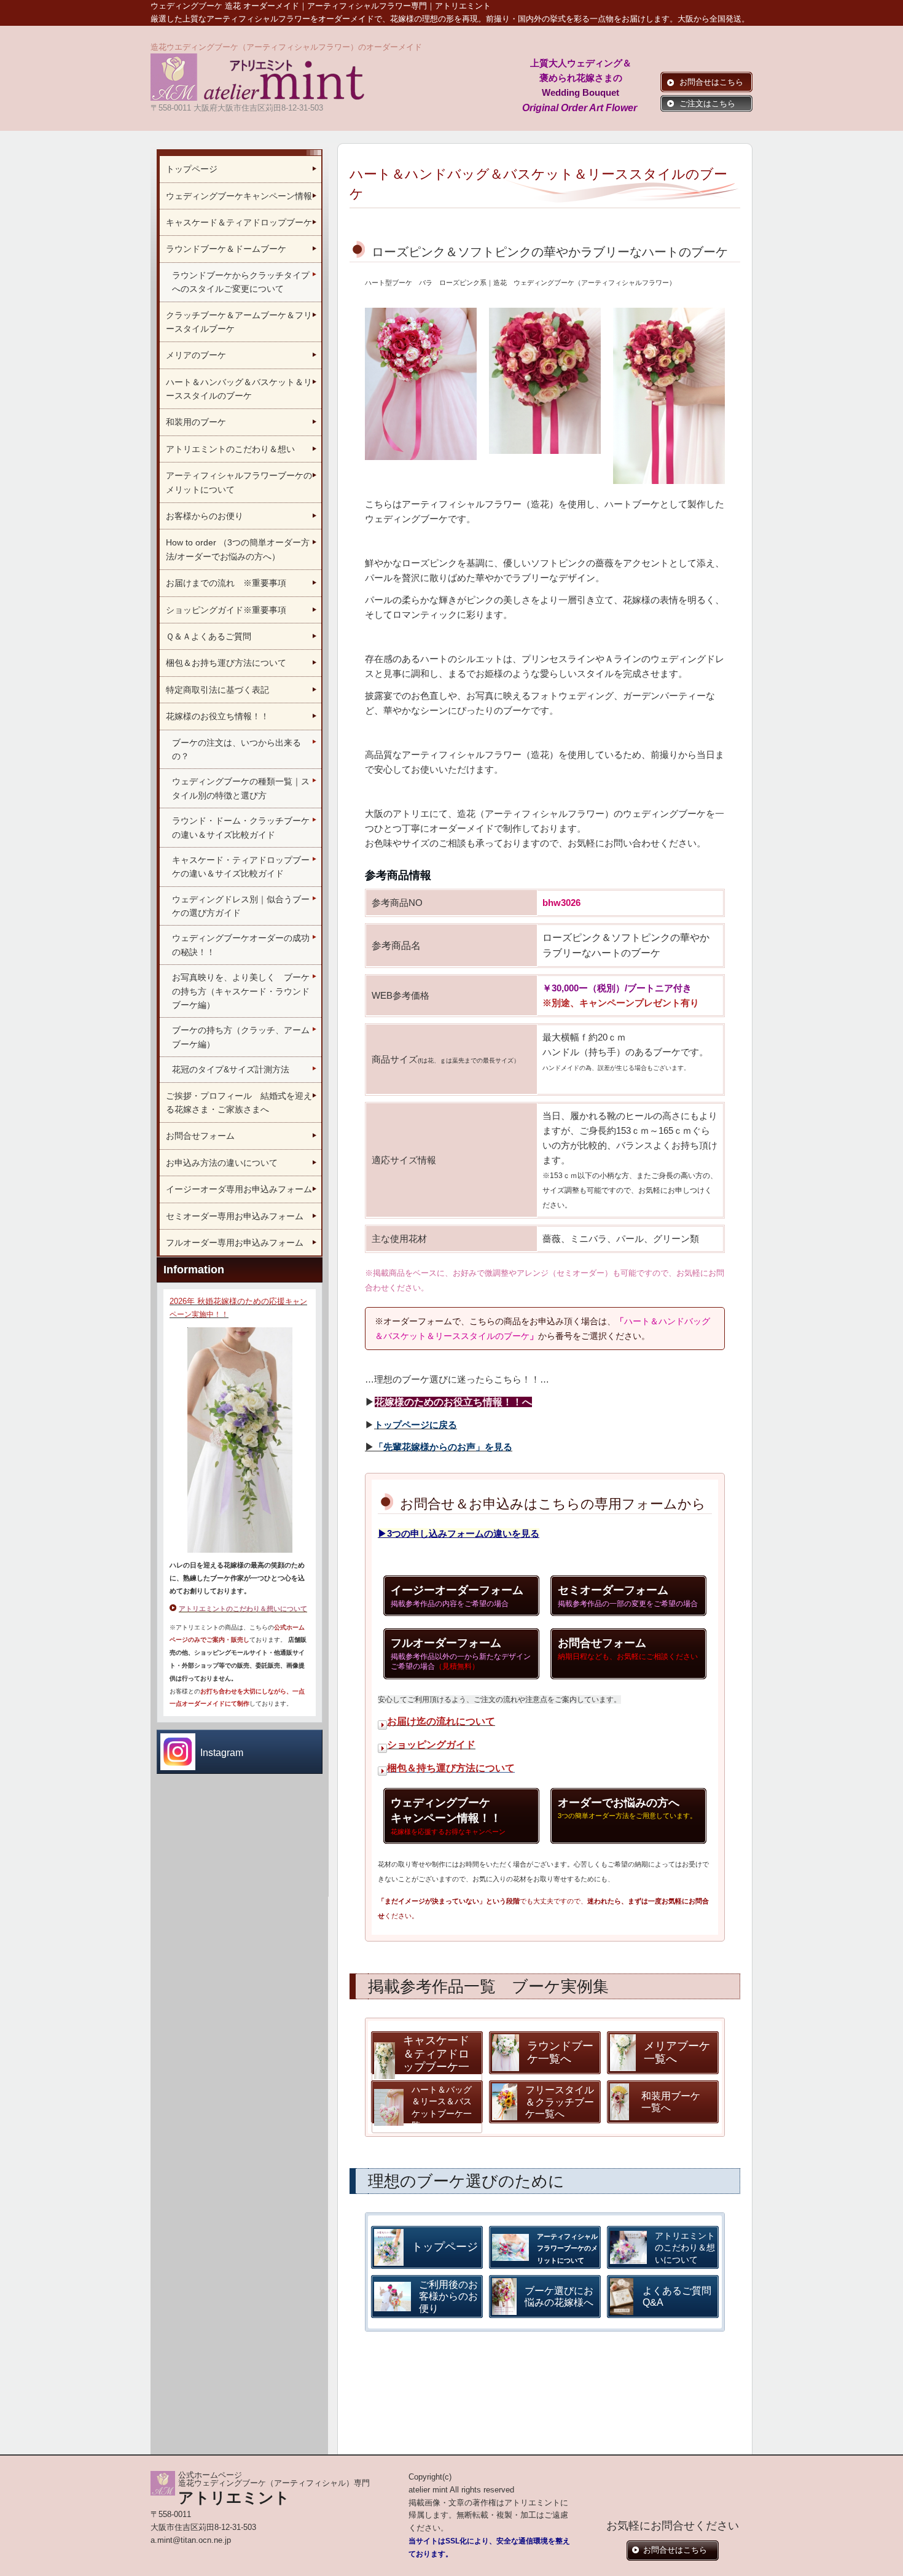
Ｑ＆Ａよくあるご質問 (214, 636)
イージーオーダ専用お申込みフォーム (239, 1189)
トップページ (192, 169)
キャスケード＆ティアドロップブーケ (239, 222)
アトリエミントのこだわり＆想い (230, 449)
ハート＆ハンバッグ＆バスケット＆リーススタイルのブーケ (239, 389)
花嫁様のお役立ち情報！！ (217, 716)
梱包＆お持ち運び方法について (226, 663)
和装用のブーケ (196, 422)
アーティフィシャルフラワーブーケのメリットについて (239, 482)
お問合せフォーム (200, 1136)
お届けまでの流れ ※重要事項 (226, 583)
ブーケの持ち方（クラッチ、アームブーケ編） (241, 1037)
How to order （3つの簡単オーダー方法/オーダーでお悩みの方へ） (238, 549)
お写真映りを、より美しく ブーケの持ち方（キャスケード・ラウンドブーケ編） (241, 991)
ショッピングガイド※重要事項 (226, 610)
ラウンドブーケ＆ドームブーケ (226, 249)
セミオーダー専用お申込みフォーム (235, 1216)
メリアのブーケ (196, 355)
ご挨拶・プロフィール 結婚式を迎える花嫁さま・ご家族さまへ (239, 1103)
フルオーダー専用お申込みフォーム (235, 1243)
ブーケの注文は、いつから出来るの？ (237, 749)
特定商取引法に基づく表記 (217, 690)
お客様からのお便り (205, 516)
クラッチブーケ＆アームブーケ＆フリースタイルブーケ (239, 322)
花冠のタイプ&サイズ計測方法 (231, 1069)
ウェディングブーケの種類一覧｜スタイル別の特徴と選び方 (241, 788)
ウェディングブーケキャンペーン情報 (239, 196)
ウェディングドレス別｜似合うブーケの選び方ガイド (241, 906)
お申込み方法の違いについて (222, 1163)
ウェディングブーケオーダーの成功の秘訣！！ (241, 945)
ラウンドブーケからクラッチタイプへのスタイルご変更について (241, 282)
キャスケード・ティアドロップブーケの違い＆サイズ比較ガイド (241, 867)
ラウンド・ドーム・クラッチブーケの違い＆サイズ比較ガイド (241, 827)
